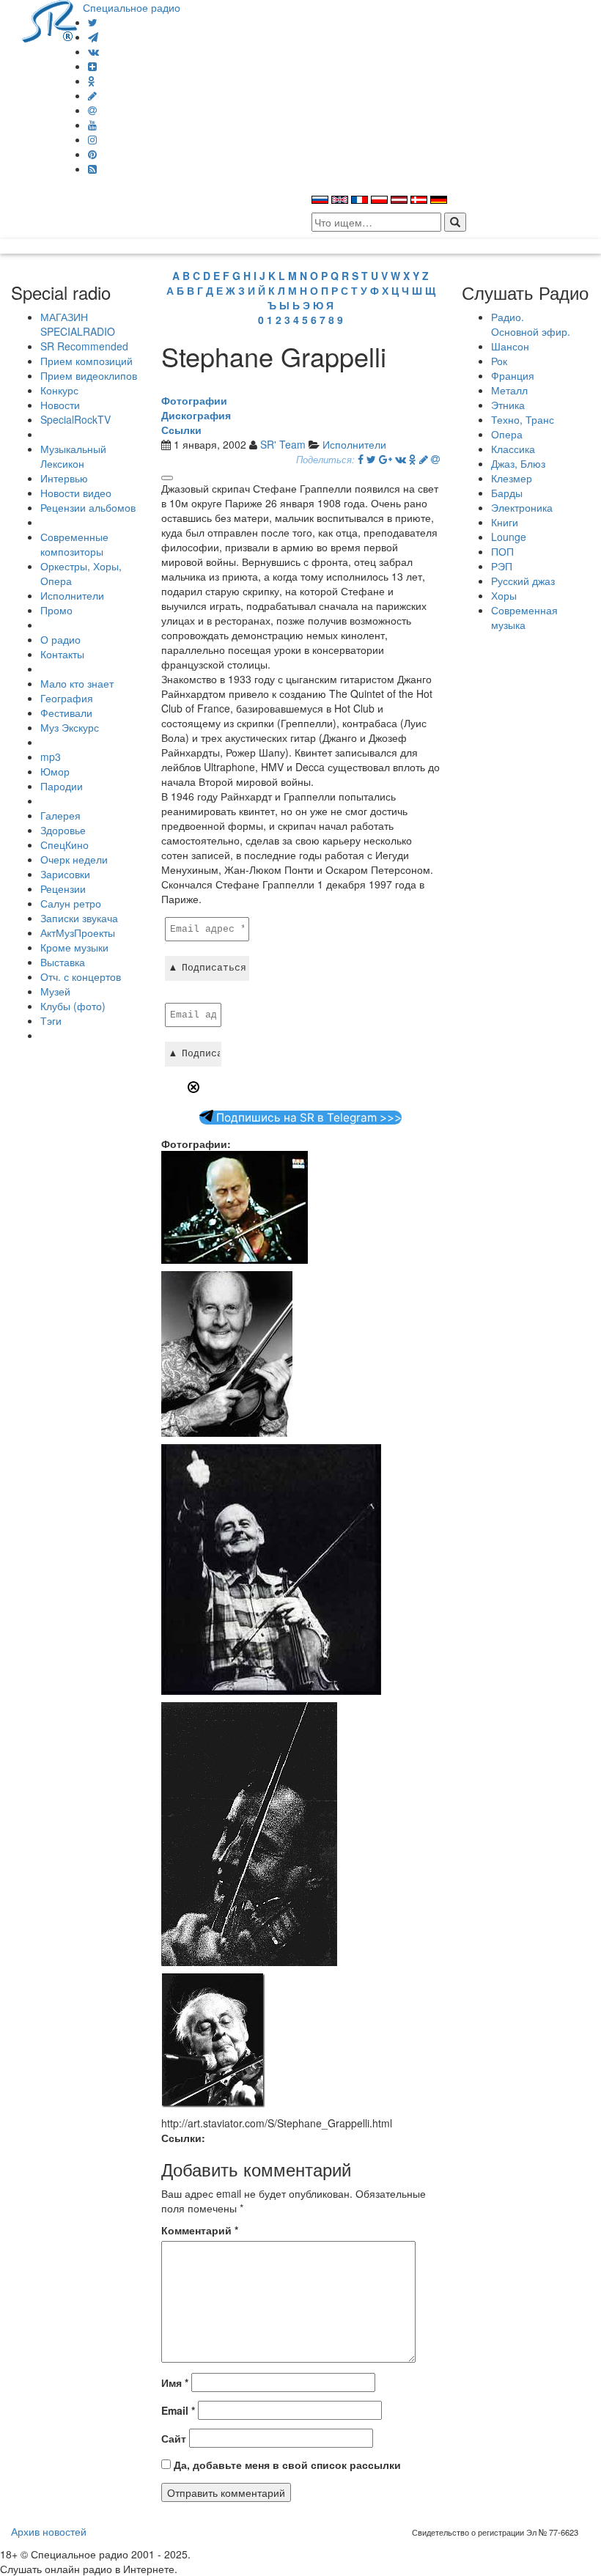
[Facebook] (361, 459)
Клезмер (512, 478)
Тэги (51, 1020)
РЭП (502, 566)
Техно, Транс (523, 419)
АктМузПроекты (78, 932)
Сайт (174, 2438)
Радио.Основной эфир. (531, 324)
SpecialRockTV (75, 419)
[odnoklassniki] (92, 81)
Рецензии (63, 888)
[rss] (92, 169)
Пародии (62, 786)
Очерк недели (74, 859)
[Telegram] (93, 37)
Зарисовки (65, 874)
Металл (509, 390)
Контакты (62, 654)
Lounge (509, 537)
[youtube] (92, 125)
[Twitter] (93, 22)
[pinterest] (92, 154)
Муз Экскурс (70, 727)
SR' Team (283, 444)
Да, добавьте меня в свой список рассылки (286, 2465)
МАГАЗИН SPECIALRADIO (78, 324)
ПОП (502, 551)
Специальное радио (132, 7)
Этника (508, 405)
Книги (505, 522)
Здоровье (63, 830)
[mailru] (92, 110)
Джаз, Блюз (518, 463)
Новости (60, 405)
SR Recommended (84, 346)
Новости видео (76, 493)
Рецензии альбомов (88, 507)
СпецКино (64, 844)
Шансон (510, 346)
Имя (175, 2382)
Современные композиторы (74, 544)
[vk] (93, 51)
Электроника (522, 507)
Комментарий (200, 2230)
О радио (60, 639)
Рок (499, 361)
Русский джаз (523, 581)
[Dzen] (92, 66)
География (67, 698)
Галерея (60, 815)
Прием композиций (86, 361)
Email (178, 2410)
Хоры (504, 595)
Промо (56, 610)
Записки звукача (79, 918)
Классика (513, 449)
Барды (507, 493)
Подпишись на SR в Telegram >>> (307, 1118)
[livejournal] (92, 95)
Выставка (63, 962)
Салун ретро (71, 903)
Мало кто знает (77, 683)
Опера (507, 434)
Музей (55, 991)
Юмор (55, 771)
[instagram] (92, 139)
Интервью (64, 478)
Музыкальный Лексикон (73, 456)
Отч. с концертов (81, 976)
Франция (513, 375)
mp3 (51, 757)
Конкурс (59, 390)
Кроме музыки (74, 947)
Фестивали (66, 713)
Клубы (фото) (73, 1006)
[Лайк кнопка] (167, 478)
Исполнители (72, 595)
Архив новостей (49, 2531)
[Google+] (386, 459)
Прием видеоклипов (89, 375)
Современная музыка (524, 617)
